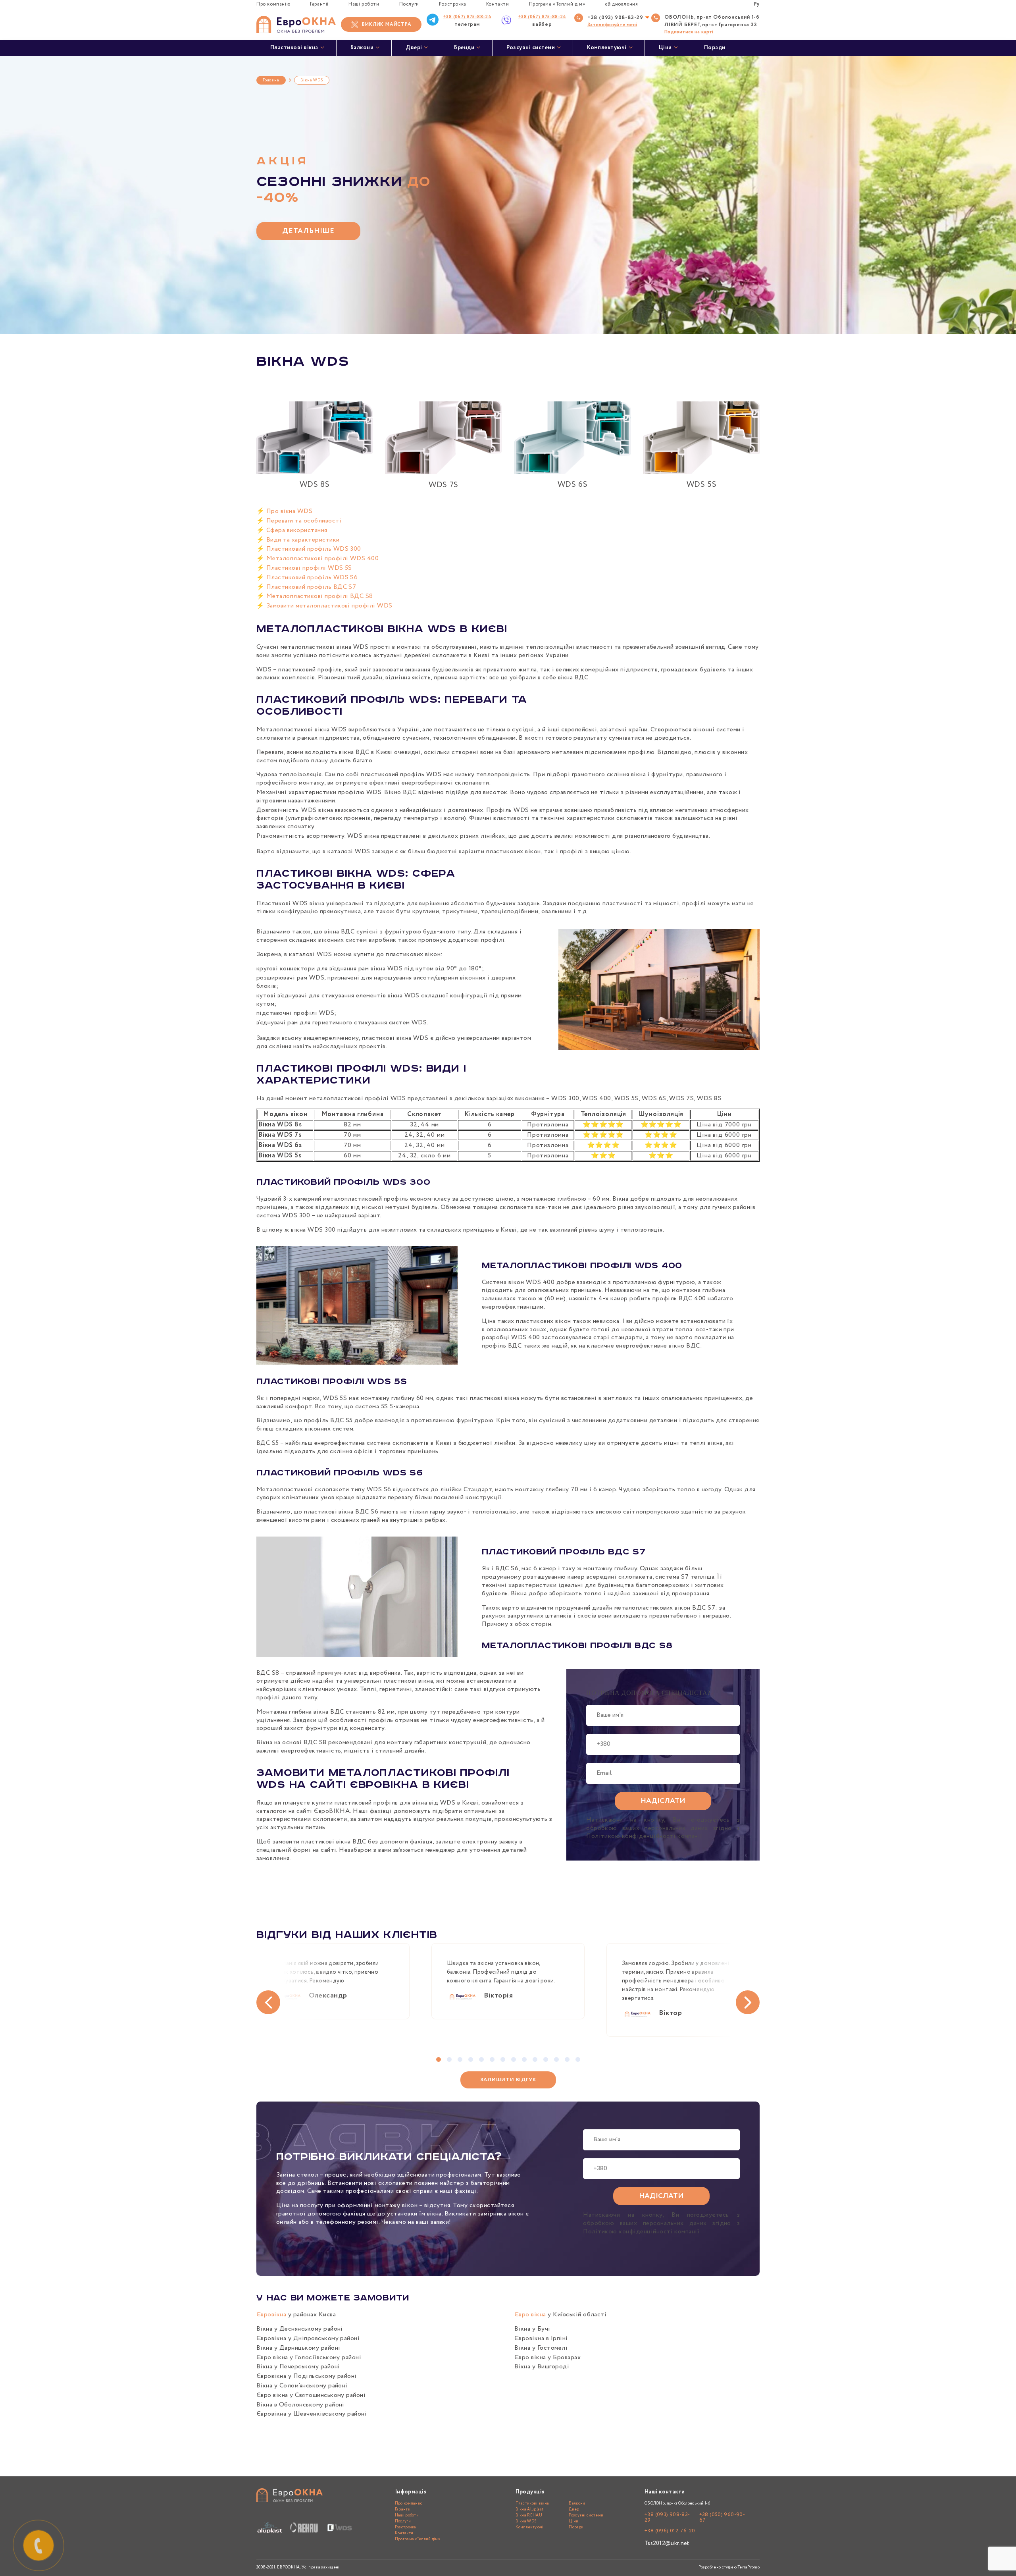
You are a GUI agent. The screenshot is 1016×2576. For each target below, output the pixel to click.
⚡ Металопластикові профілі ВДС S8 (315, 596)
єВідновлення (621, 4)
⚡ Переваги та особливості (299, 521)
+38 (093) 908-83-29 (615, 18)
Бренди (464, 48)
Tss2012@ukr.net (667, 2543)
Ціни (665, 48)
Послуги (409, 4)
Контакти (498, 4)
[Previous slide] (268, 2002)
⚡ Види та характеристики (298, 540)
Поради (715, 48)
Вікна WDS (526, 2521)
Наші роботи (364, 4)
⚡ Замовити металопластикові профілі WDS (324, 606)
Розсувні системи (531, 48)
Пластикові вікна (294, 48)
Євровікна (271, 2315)
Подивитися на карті (689, 32)
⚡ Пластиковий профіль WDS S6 (307, 577)
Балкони (362, 48)
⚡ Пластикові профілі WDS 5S (304, 568)
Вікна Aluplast (530, 2509)
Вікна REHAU (529, 2515)
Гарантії (319, 4)
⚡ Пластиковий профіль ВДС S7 (306, 587)
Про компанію (273, 4)
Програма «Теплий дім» (557, 4)
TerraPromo (749, 2567)
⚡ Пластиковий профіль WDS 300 (309, 549)
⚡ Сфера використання (292, 530)
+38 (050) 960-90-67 (722, 2517)
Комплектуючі (607, 48)
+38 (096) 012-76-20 (670, 2531)
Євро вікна (530, 2315)
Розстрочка (453, 4)
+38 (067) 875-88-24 (467, 17)
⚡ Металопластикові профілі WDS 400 (317, 558)
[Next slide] (748, 2002)
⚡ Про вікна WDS (284, 511)
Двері (414, 48)
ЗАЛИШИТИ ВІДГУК (508, 2080)
